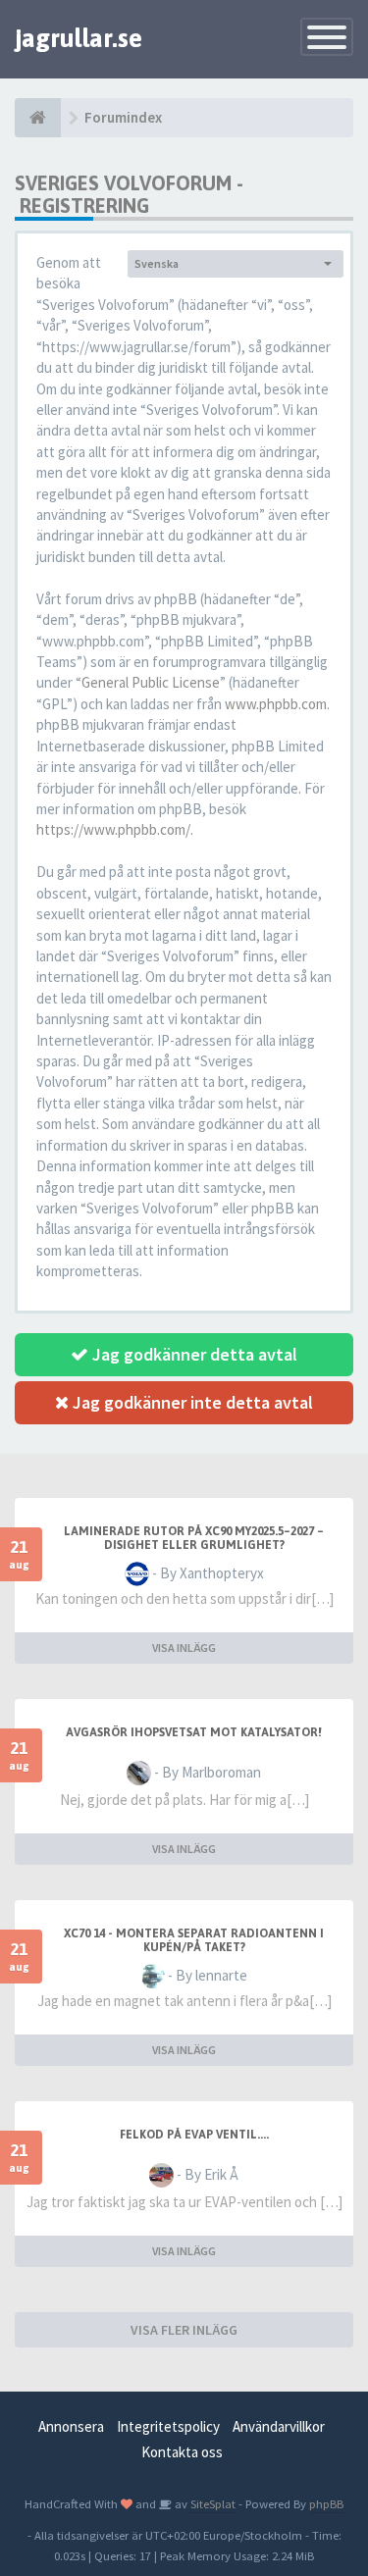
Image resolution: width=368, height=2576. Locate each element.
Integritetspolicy (168, 2426)
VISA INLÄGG (184, 1648)
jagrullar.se (79, 38)
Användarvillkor (279, 2426)
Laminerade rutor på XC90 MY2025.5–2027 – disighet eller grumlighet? (194, 1538)
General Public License (151, 682)
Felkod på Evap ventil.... (194, 2135)
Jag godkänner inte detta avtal (191, 1402)
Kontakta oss (182, 2452)
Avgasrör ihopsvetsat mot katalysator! (194, 1732)
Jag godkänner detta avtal (193, 1354)
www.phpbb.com (276, 704)
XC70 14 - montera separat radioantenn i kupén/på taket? (194, 1940)
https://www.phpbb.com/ (113, 829)
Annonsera (71, 2426)
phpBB (326, 2503)
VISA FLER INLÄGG (184, 2330)
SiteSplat (211, 2503)
